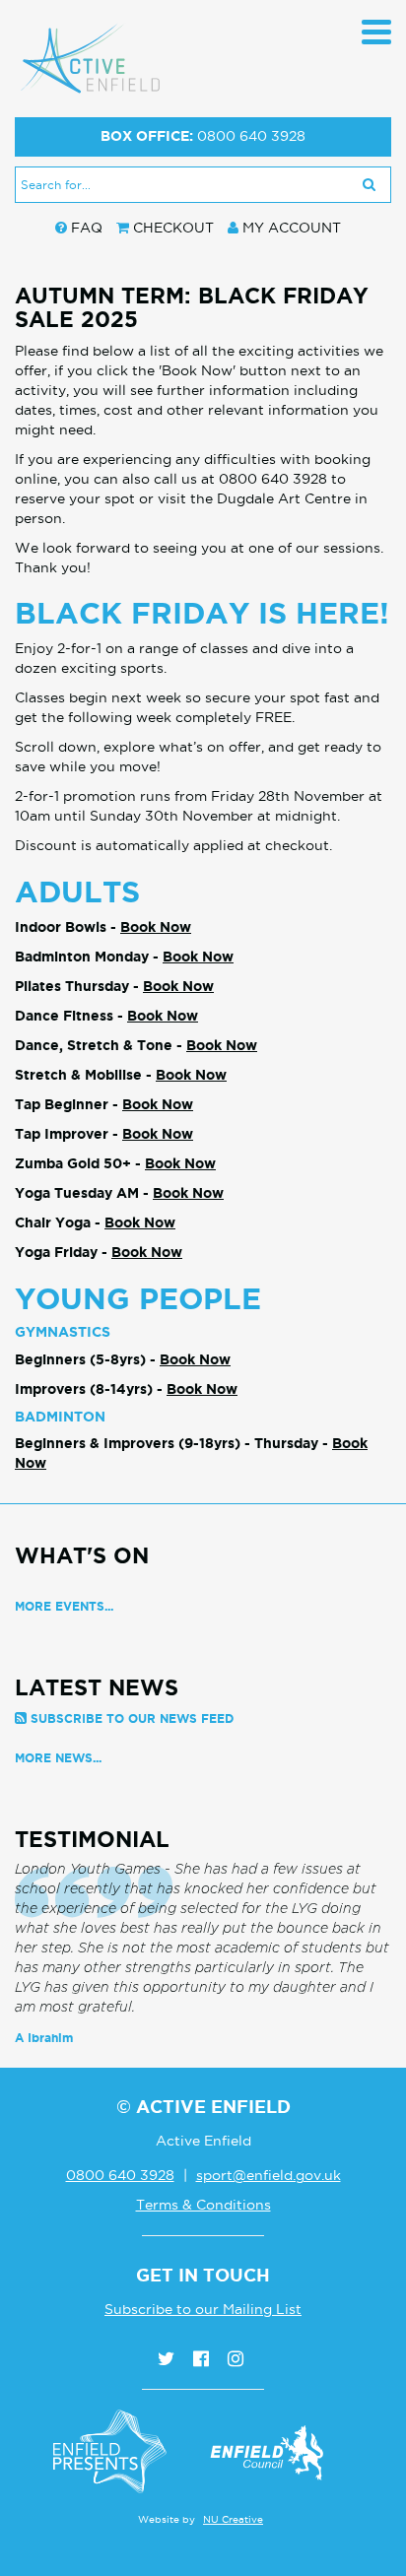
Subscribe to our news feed (132, 1718)
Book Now (156, 927)
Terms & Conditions (203, 2205)
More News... (58, 1758)
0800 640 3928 (251, 136)
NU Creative (233, 2519)
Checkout (173, 228)
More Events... (64, 1606)
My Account (292, 228)
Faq (87, 228)
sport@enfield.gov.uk (269, 2175)
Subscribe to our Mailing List (203, 2309)
